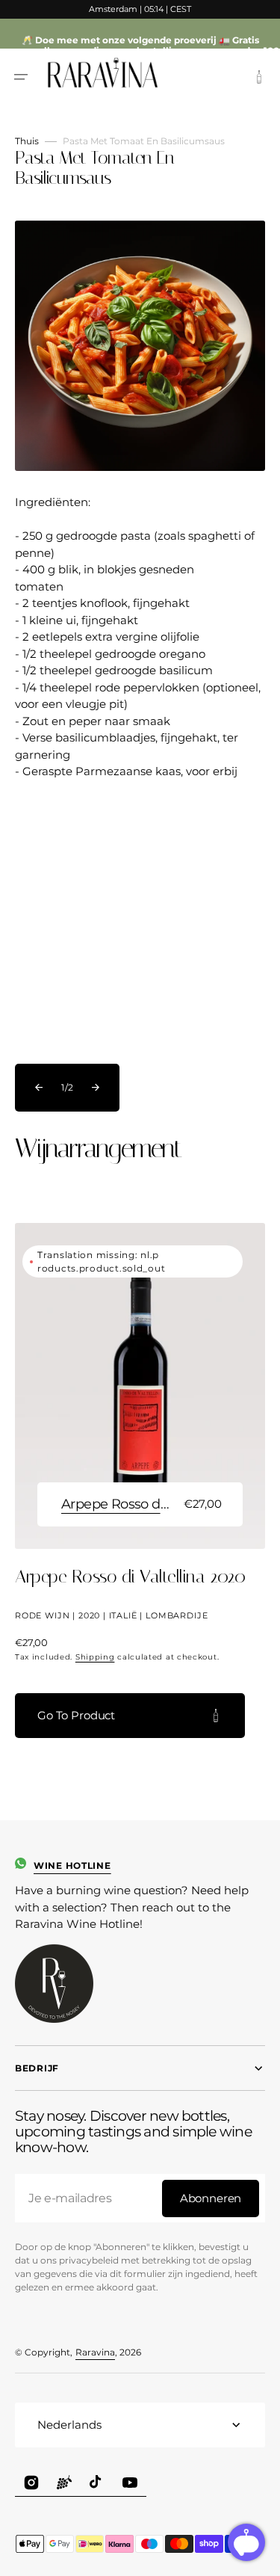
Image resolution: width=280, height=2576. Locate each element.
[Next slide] (96, 1088)
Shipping (95, 1657)
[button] (21, 77)
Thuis (27, 141)
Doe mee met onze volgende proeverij (126, 40)
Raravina (95, 2352)
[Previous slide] (39, 1088)
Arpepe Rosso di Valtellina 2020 (116, 1504)
